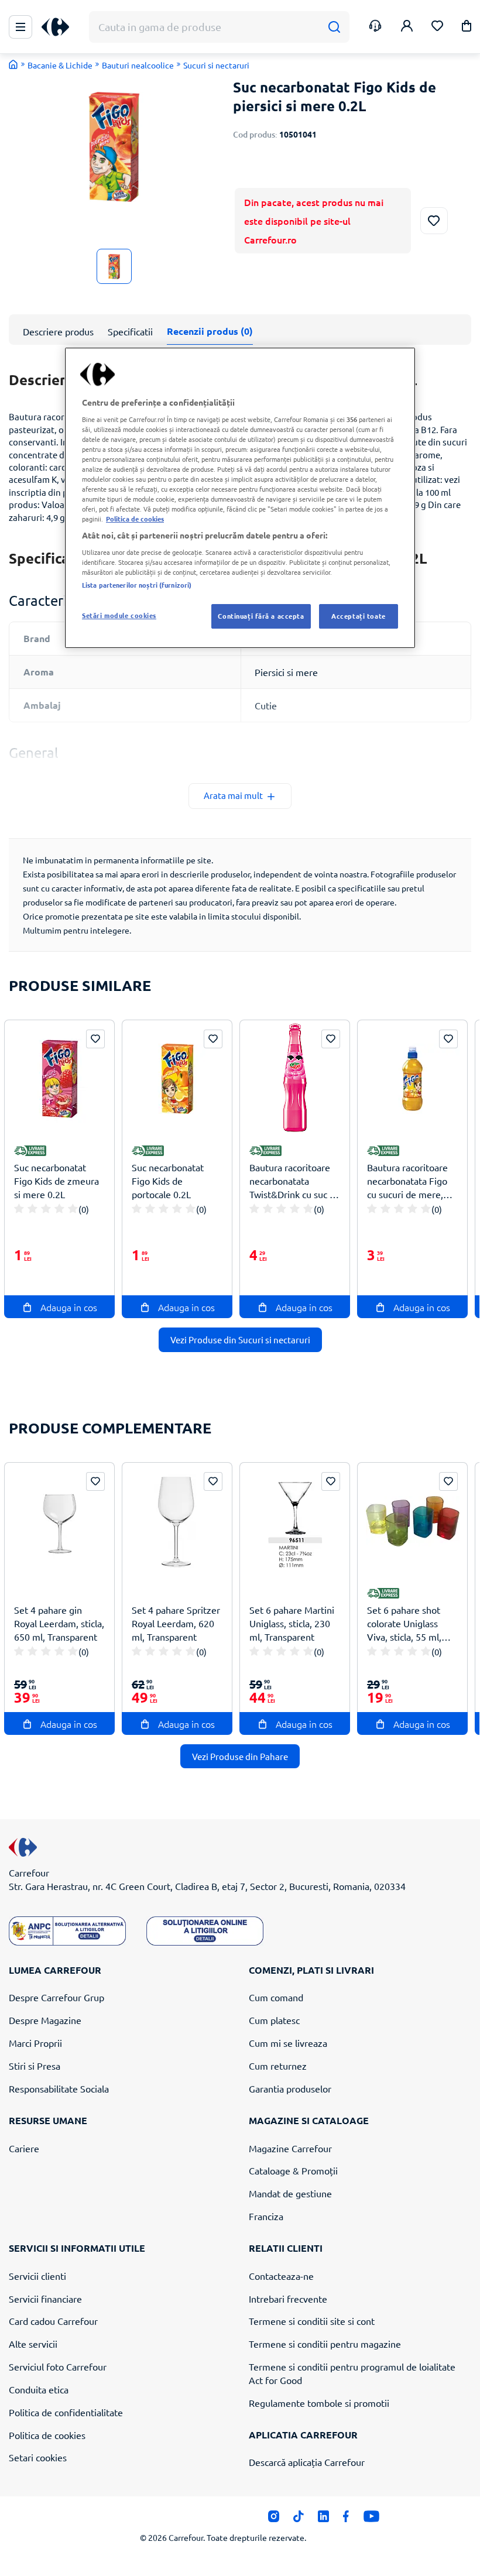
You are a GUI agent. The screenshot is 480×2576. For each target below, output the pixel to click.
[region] (240, 498)
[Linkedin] (323, 2519)
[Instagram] (274, 2519)
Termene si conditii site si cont (312, 2321)
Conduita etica (39, 2389)
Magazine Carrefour (290, 2148)
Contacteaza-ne (281, 2276)
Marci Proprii (35, 2043)
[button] (467, 28)
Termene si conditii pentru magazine (325, 2344)
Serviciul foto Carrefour (58, 2366)
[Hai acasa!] (13, 64)
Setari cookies (38, 2457)
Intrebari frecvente (288, 2299)
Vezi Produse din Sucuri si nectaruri (240, 1340)
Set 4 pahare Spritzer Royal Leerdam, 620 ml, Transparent (176, 1623)
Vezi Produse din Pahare (240, 1756)
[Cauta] (334, 27)
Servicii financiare (45, 2299)
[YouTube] (371, 2519)
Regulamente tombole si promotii (319, 2403)
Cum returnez (278, 2066)
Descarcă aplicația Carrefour (307, 2462)
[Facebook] (346, 2519)
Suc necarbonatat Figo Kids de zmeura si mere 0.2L (56, 1181)
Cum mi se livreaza (288, 2043)
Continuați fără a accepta (261, 616)
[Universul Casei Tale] (60, 27)
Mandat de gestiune (290, 2193)
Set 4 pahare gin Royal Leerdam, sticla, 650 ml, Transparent (59, 1623)
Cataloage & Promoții (293, 2170)
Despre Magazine (45, 2020)
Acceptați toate (359, 616)
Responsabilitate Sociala (59, 2088)
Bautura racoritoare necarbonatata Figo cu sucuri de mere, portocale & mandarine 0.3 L (407, 1181)
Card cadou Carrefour (53, 2321)
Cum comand (276, 1997)
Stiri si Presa (35, 2066)
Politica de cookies (47, 2435)
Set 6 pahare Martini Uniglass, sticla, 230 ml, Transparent (292, 1623)
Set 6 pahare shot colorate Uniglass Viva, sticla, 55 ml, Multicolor (404, 1623)
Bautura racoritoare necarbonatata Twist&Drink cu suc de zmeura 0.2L (295, 1181)
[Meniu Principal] (20, 27)
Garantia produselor (290, 2088)
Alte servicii (33, 2344)
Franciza (266, 2216)
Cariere (24, 2148)
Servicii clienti (37, 2276)
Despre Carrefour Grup (56, 1997)
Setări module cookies (119, 615)
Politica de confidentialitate (66, 2412)
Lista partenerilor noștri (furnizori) (137, 585)
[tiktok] (298, 2519)
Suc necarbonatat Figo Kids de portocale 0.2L (168, 1181)
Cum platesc (274, 2020)
